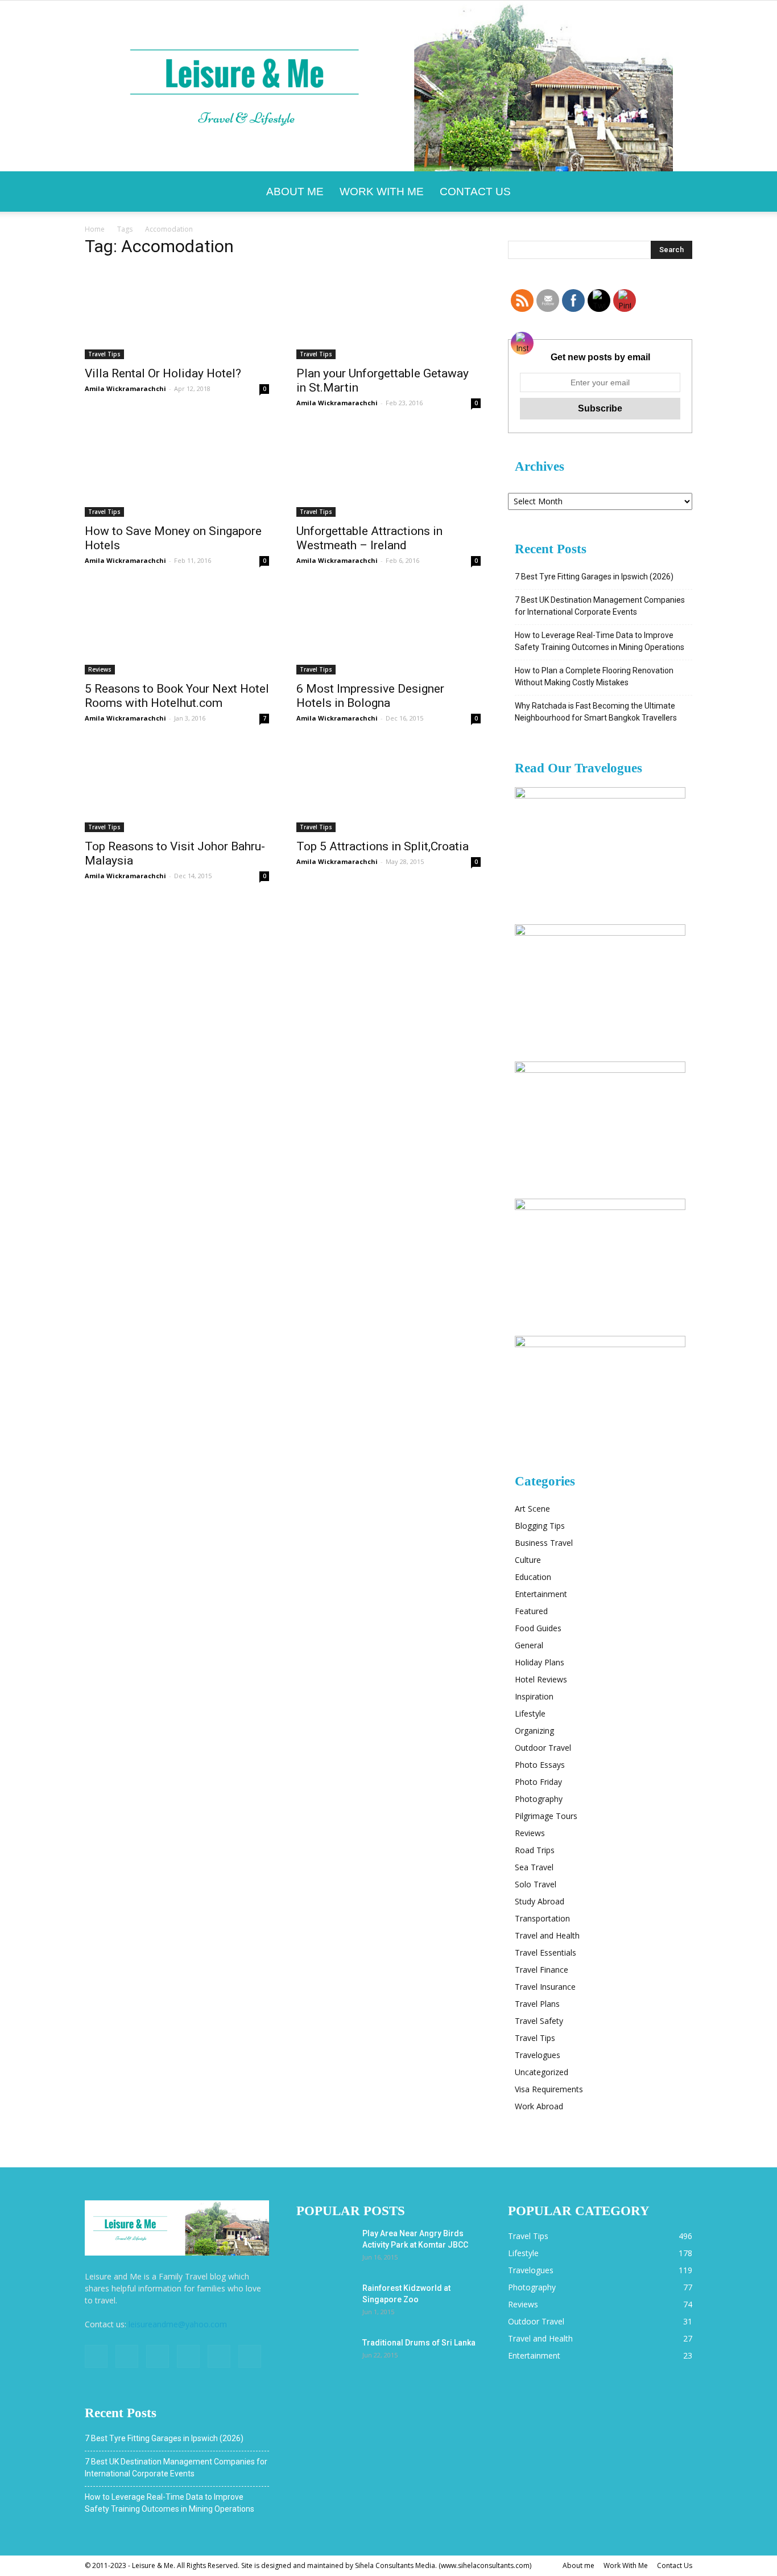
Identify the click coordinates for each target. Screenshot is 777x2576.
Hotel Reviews (541, 1679)
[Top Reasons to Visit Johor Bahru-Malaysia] (177, 787)
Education (533, 1577)
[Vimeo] (188, 2356)
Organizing (534, 1731)
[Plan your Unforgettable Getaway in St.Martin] (388, 314)
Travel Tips (104, 354)
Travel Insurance (545, 1987)
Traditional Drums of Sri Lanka (419, 2343)
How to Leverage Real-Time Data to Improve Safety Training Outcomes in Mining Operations (600, 641)
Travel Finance (542, 1970)
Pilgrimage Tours (546, 1816)
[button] (679, 192)
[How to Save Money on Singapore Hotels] (177, 471)
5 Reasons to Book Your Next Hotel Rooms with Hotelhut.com (177, 696)
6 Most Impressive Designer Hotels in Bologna (370, 696)
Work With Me (382, 192)
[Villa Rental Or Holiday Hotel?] (177, 314)
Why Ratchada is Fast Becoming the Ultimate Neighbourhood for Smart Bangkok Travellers (596, 712)
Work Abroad (539, 2106)
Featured (531, 1611)
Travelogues (538, 2055)
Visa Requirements (549, 2089)
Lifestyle (530, 1713)
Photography (539, 1799)
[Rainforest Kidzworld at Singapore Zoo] (325, 2302)
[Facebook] (96, 2356)
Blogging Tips (540, 1526)
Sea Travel (534, 1867)
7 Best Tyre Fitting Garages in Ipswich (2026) (594, 577)
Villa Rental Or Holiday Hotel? (163, 373)
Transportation (542, 1918)
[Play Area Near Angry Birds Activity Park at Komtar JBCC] (325, 2248)
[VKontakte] (219, 2356)
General (529, 1645)
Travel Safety (539, 2021)
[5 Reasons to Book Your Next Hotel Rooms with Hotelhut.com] (177, 629)
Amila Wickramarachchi (125, 388)
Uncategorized (542, 2072)
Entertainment (541, 1594)
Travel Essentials (545, 1952)
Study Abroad (540, 1901)
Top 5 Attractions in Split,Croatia (383, 846)
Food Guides (538, 1628)
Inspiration (534, 1696)
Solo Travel (536, 1884)
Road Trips (535, 1850)
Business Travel (544, 1543)
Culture (528, 1560)
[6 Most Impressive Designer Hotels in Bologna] (388, 629)
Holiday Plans (540, 1662)
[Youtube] (250, 2356)
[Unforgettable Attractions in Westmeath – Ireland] (388, 471)
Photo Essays (540, 1765)
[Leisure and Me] (388, 86)
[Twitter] (158, 2356)
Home (95, 229)
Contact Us (475, 192)
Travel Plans (537, 2004)
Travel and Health (547, 1935)
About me (295, 192)
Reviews (100, 669)
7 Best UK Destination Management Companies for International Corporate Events (600, 606)
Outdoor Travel (543, 1748)
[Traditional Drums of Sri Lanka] (325, 2357)
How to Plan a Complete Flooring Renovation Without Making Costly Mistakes (594, 676)
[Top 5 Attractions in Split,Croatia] (388, 787)
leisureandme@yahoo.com (178, 2324)
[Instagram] (127, 2356)
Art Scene (532, 1509)
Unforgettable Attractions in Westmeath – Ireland (369, 538)
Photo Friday (538, 1782)
